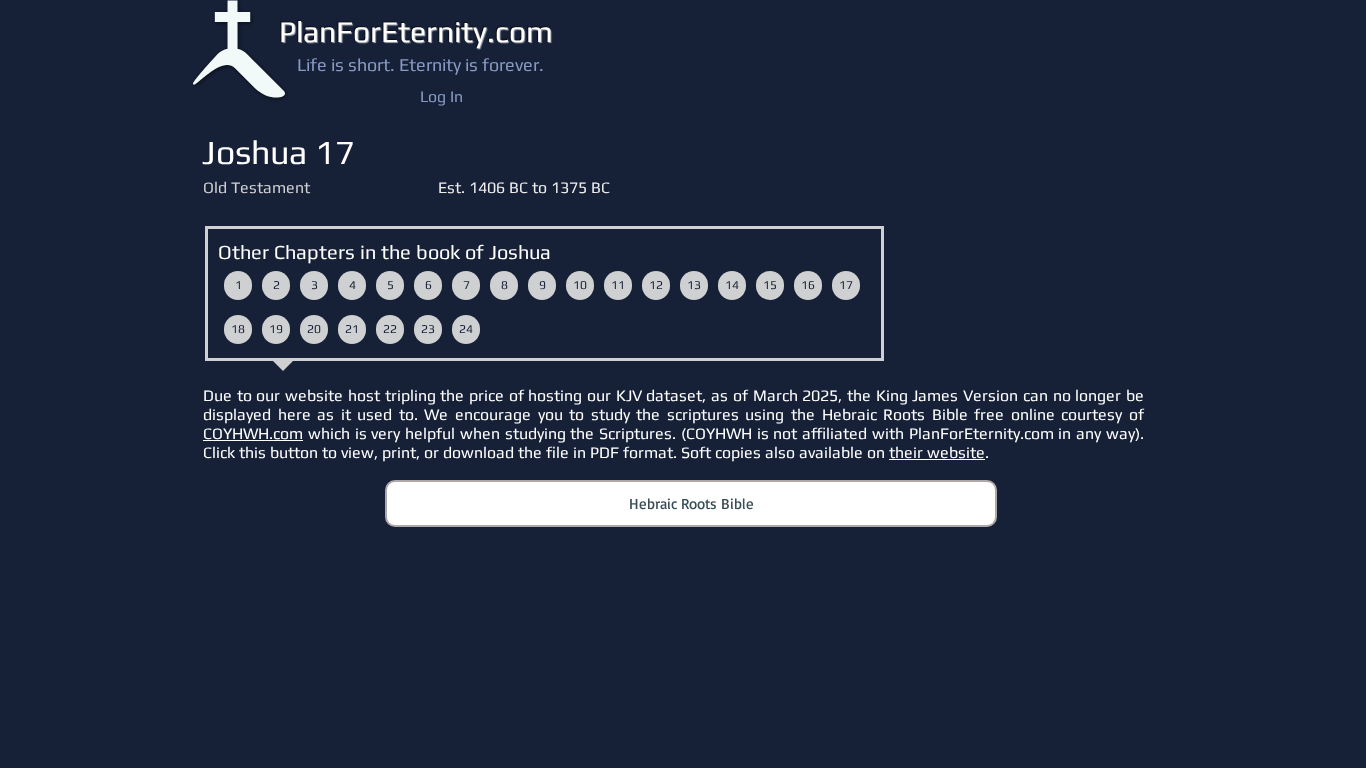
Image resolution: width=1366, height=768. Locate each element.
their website (937, 452)
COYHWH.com (253, 433)
